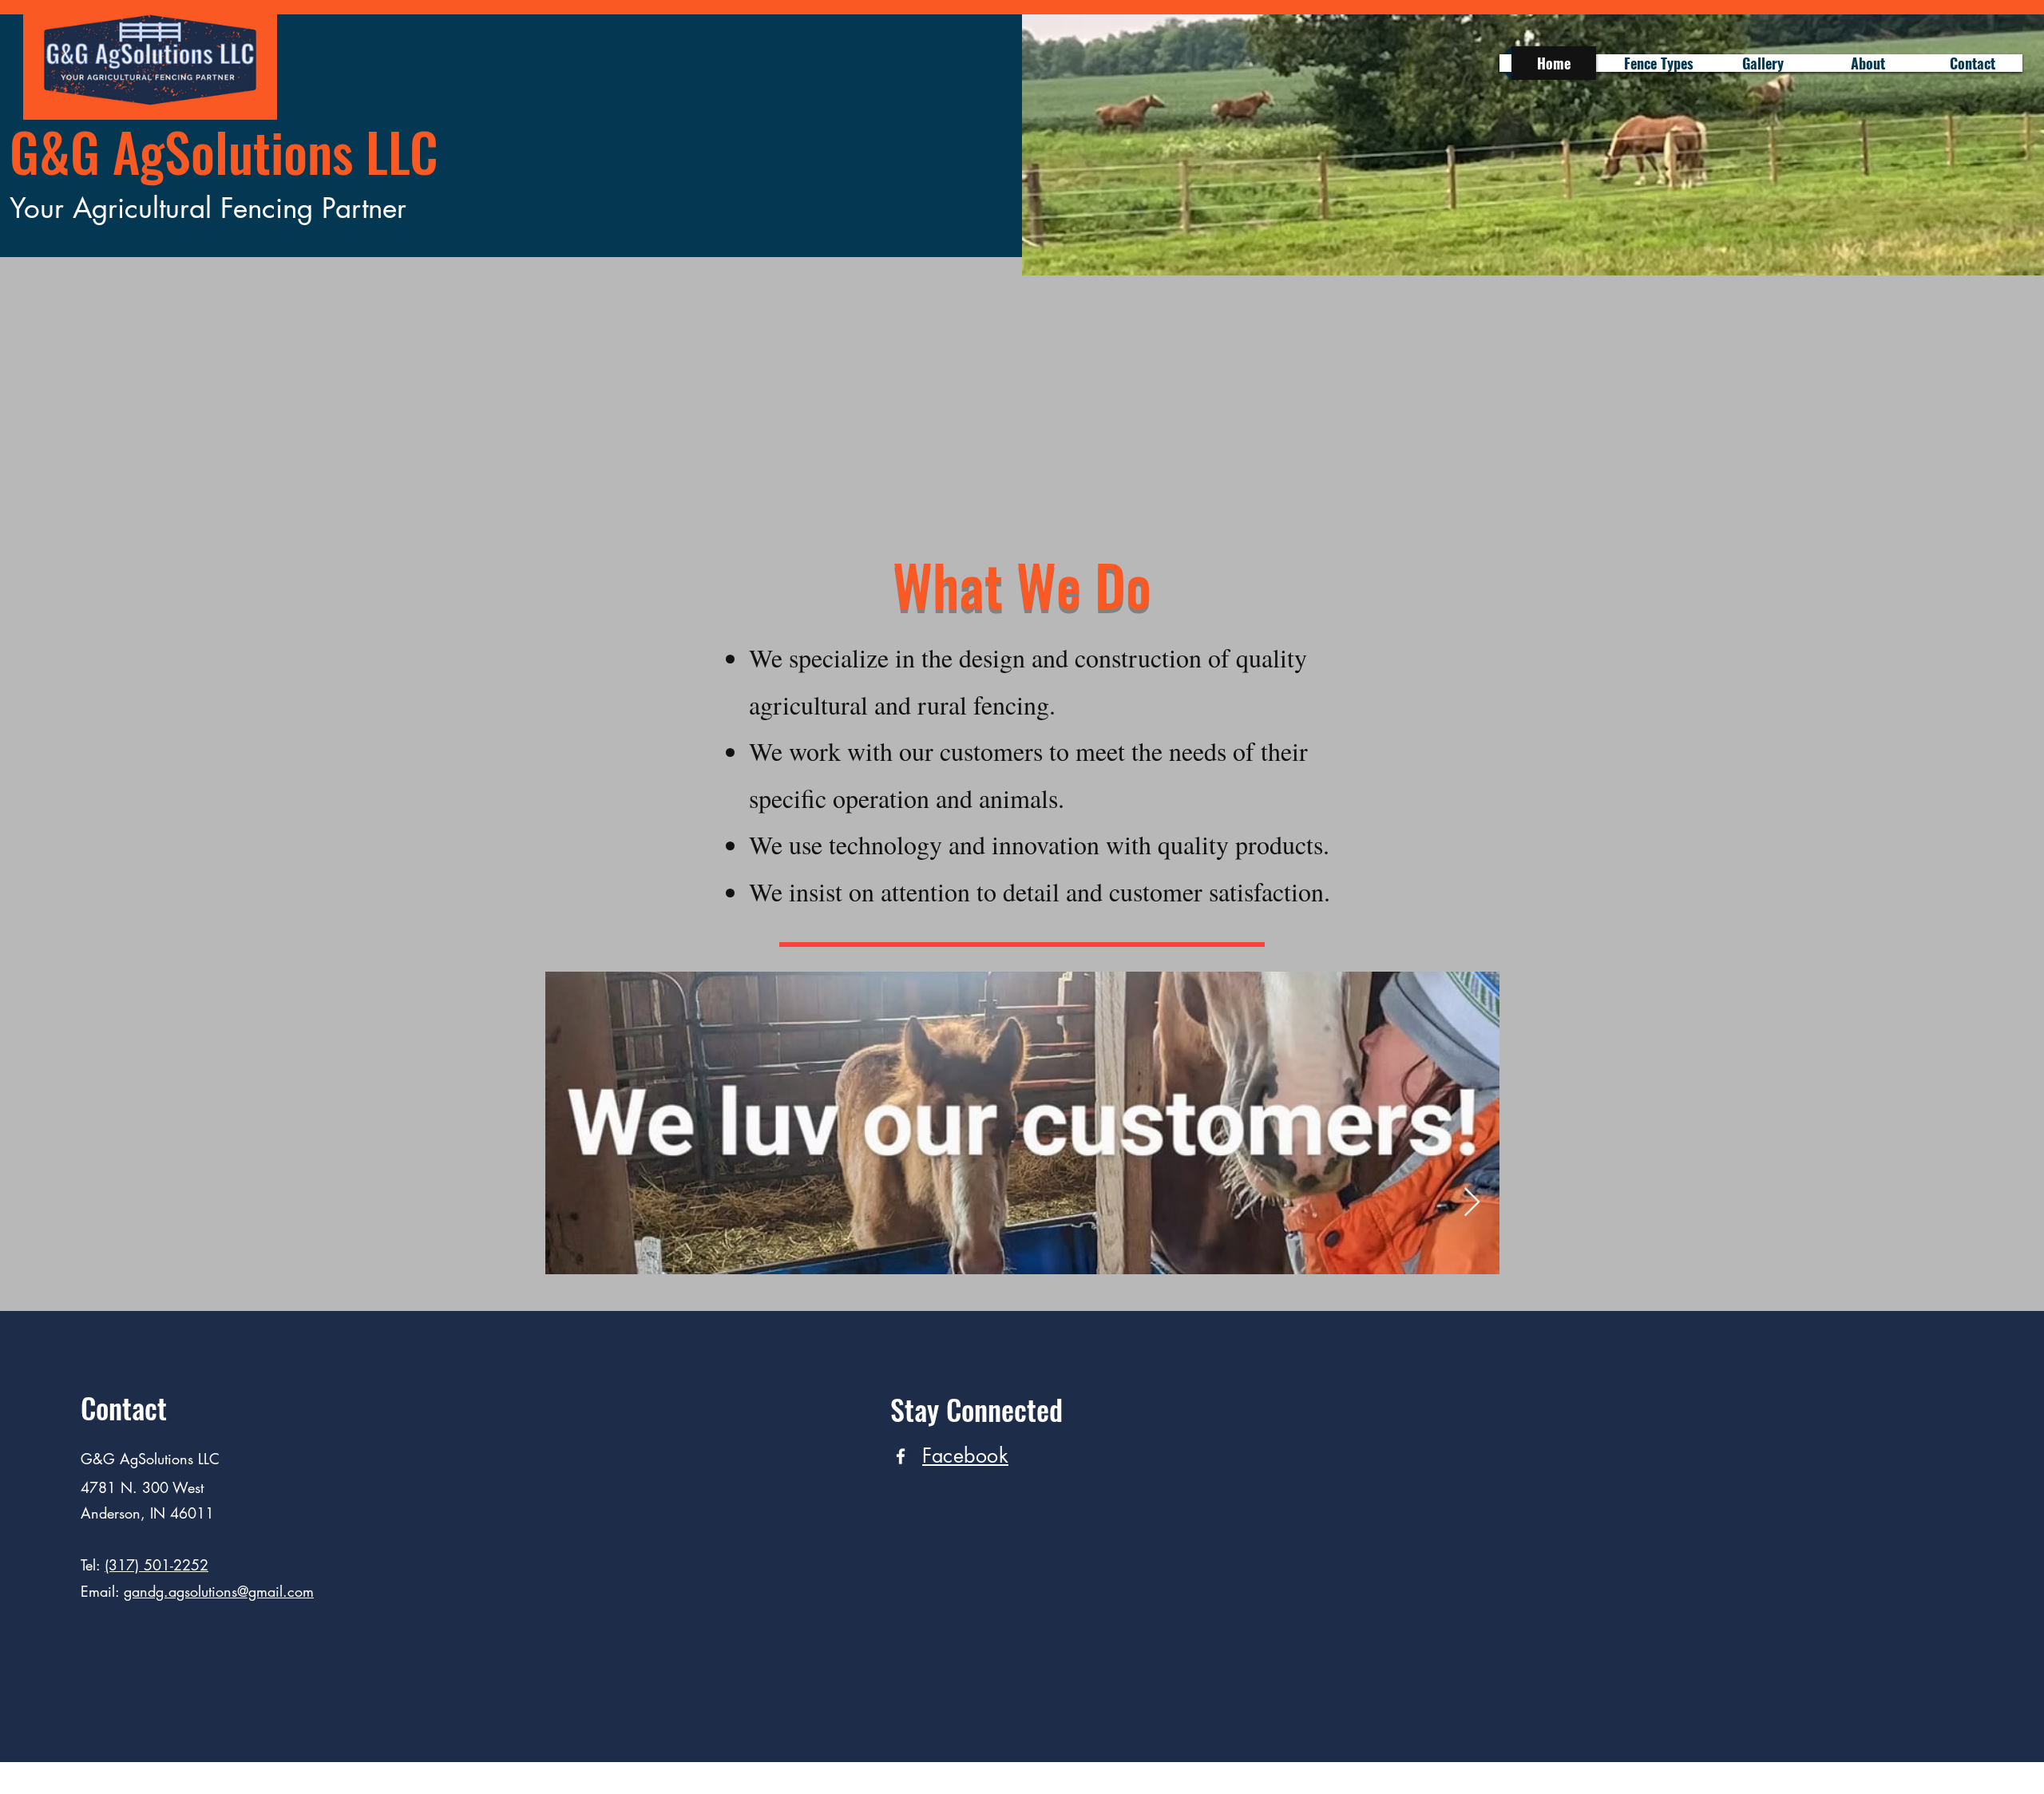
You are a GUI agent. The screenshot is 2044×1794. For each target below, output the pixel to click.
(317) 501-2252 (156, 1565)
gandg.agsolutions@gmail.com (219, 1591)
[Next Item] (1472, 1203)
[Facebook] (901, 1456)
